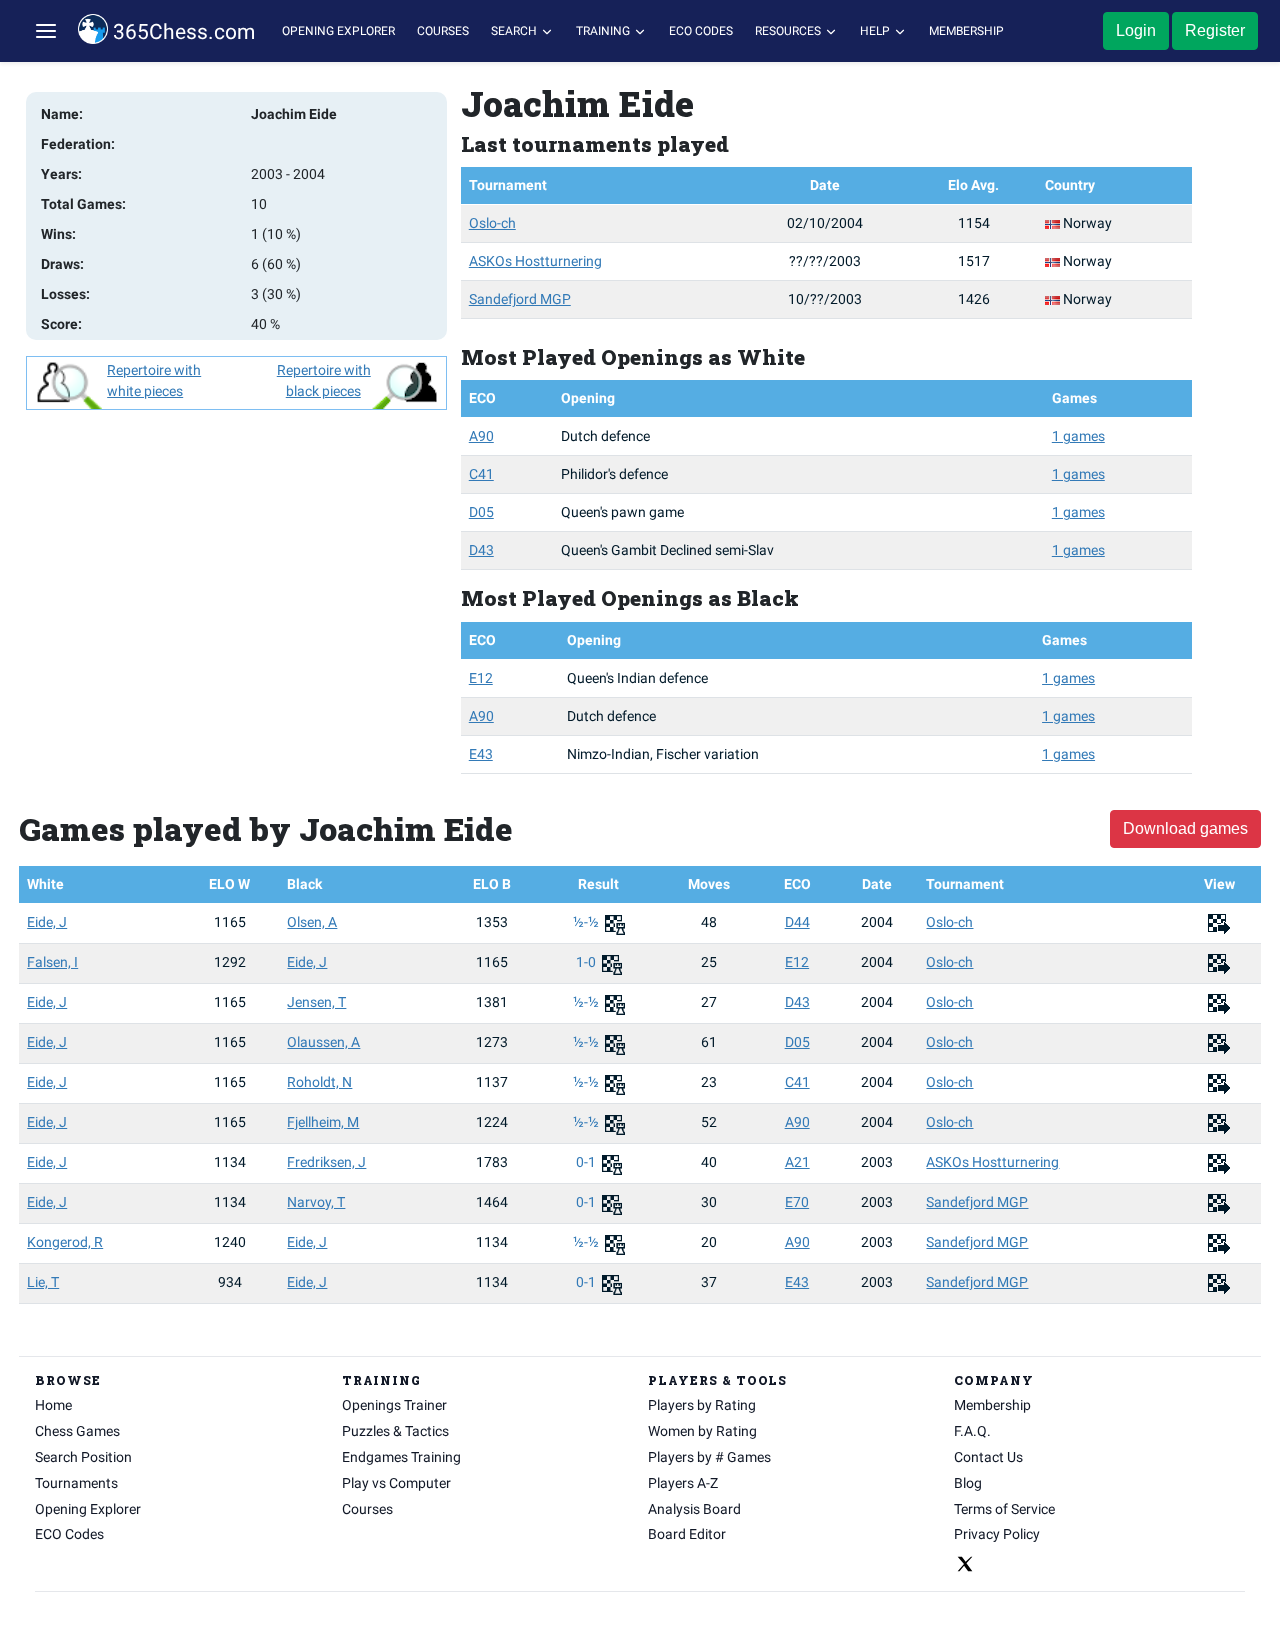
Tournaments (76, 1483)
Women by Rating (702, 1431)
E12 (481, 678)
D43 (481, 550)
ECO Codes (701, 31)
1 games (1078, 436)
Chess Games (77, 1431)
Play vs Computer (396, 1483)
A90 (481, 436)
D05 (481, 512)
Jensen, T (316, 1002)
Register (1215, 30)
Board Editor (687, 1534)
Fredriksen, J (326, 1162)
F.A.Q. (972, 1431)
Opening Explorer (338, 31)
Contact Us (988, 1457)
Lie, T (43, 1282)
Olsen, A (312, 922)
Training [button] (604, 31)
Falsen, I (52, 962)
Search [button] (515, 31)
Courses (443, 31)
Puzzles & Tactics (395, 1431)
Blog (968, 1483)
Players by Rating (702, 1405)
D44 (797, 922)
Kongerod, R (65, 1242)
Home (53, 1405)
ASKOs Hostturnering (535, 261)
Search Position (83, 1457)
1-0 (587, 962)
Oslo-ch (492, 223)
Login (1136, 30)
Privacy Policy (997, 1534)
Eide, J (47, 922)
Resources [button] (789, 31)
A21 (797, 1162)
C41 (481, 474)
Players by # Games (709, 1457)
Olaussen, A (323, 1042)
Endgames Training (401, 1457)
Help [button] (876, 31)
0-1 (587, 1162)
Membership (966, 31)
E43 (481, 754)
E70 (797, 1202)
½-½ (587, 922)
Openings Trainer (394, 1405)
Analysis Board (694, 1509)
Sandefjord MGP (520, 299)
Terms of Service (1004, 1509)
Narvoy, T (316, 1202)
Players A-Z (683, 1483)
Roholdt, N (319, 1082)
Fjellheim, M (323, 1122)
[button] (46, 31)
